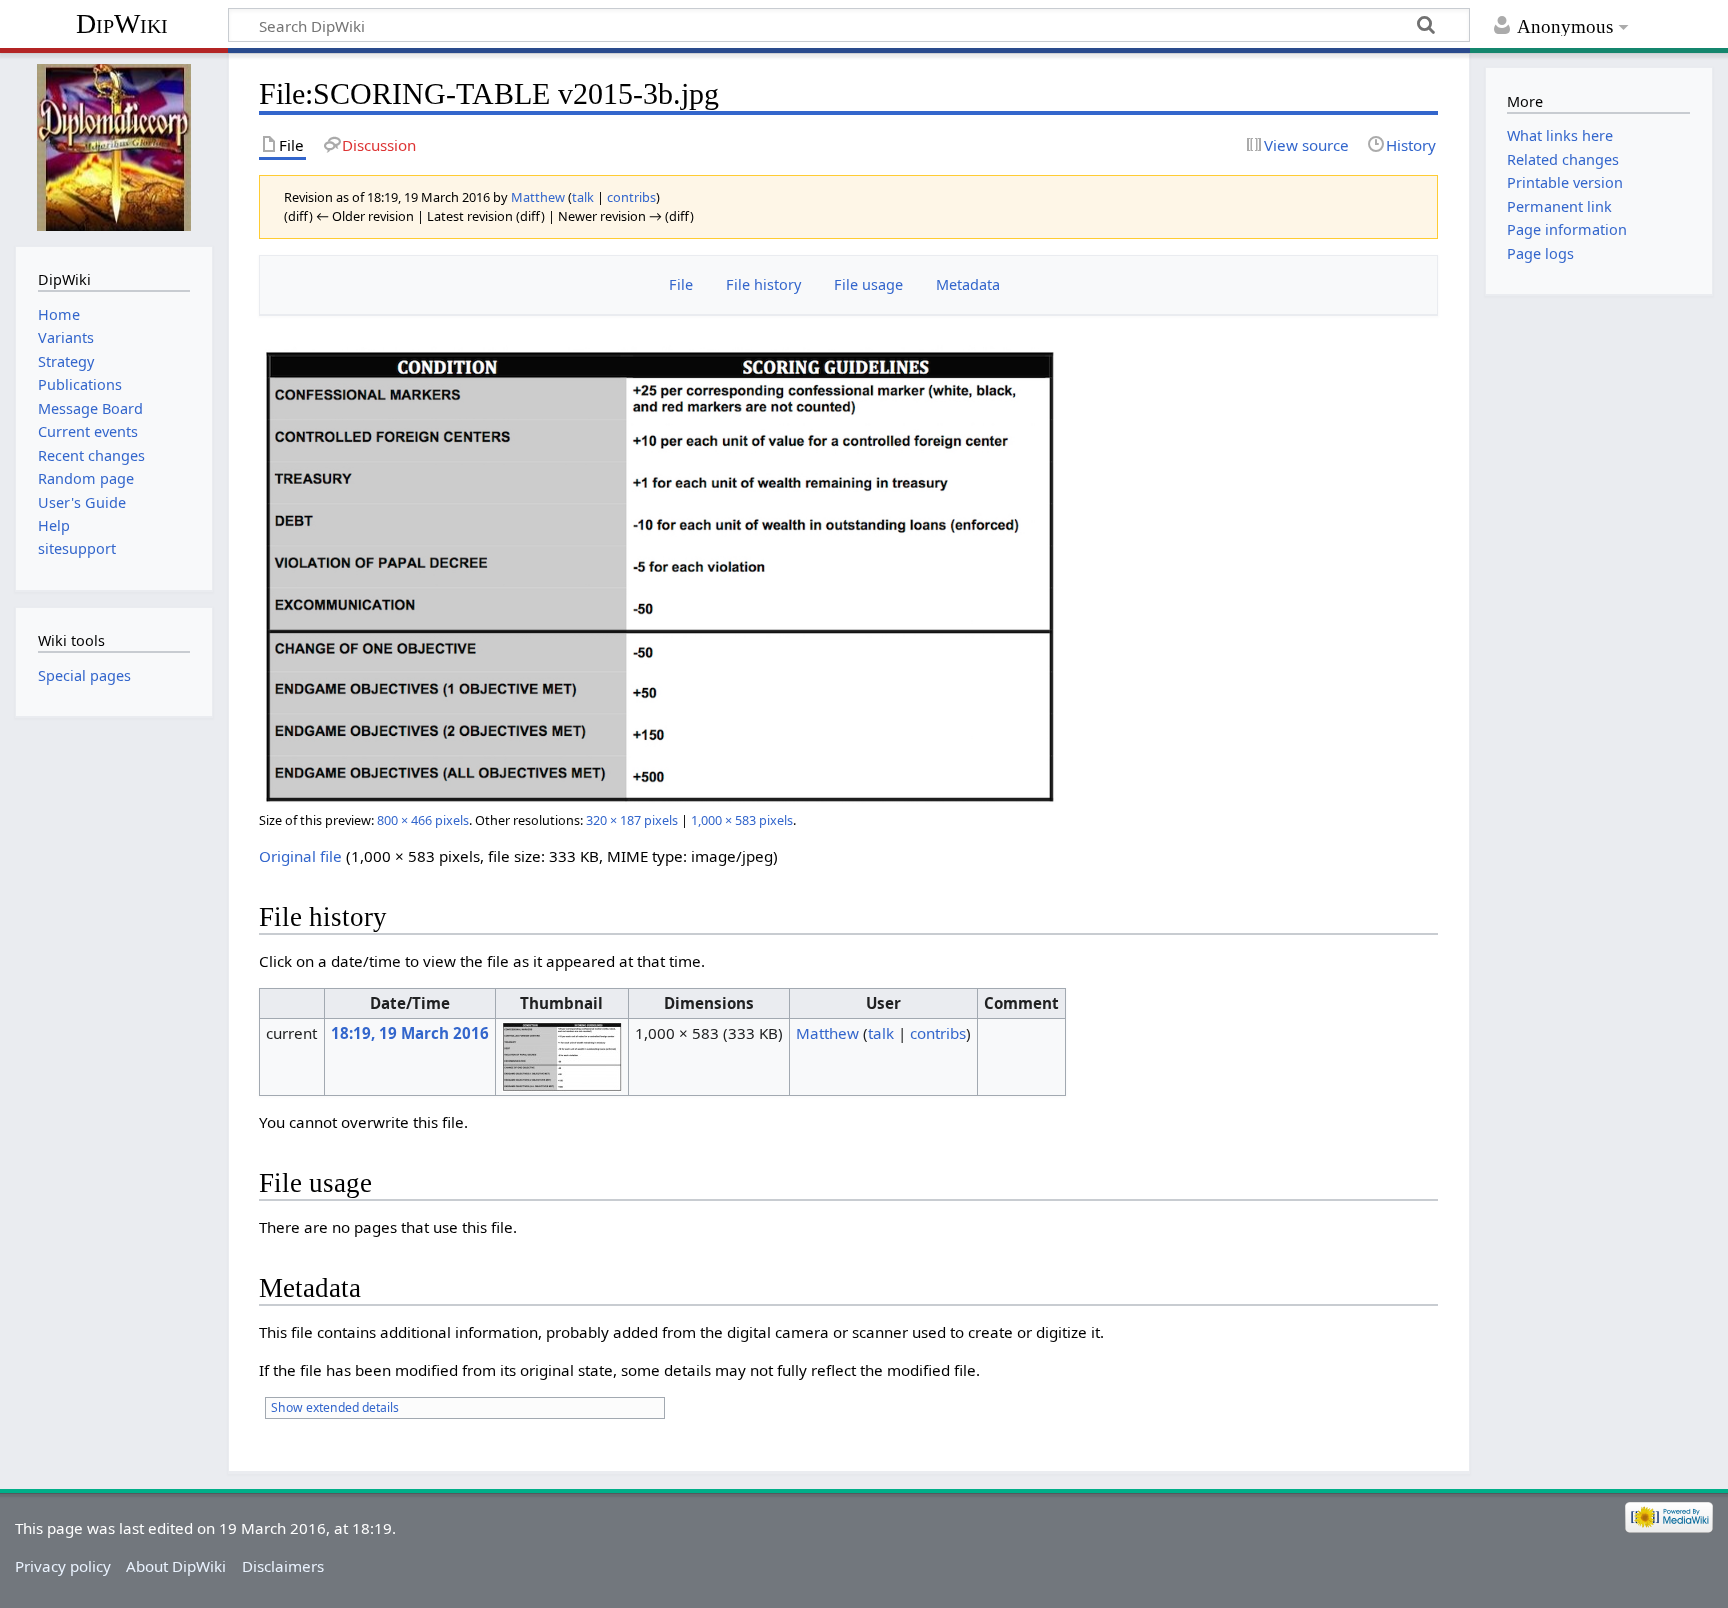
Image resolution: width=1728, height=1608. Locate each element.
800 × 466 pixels (423, 820)
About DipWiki (176, 1566)
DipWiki (122, 23)
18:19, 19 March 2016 (410, 1033)
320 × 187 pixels (632, 820)
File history (763, 284)
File (681, 284)
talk (583, 197)
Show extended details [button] (335, 1407)
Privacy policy (63, 1566)
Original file (300, 856)
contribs (631, 197)
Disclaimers (283, 1566)
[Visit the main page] (113, 147)
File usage (868, 284)
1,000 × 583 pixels (742, 820)
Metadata (968, 284)
